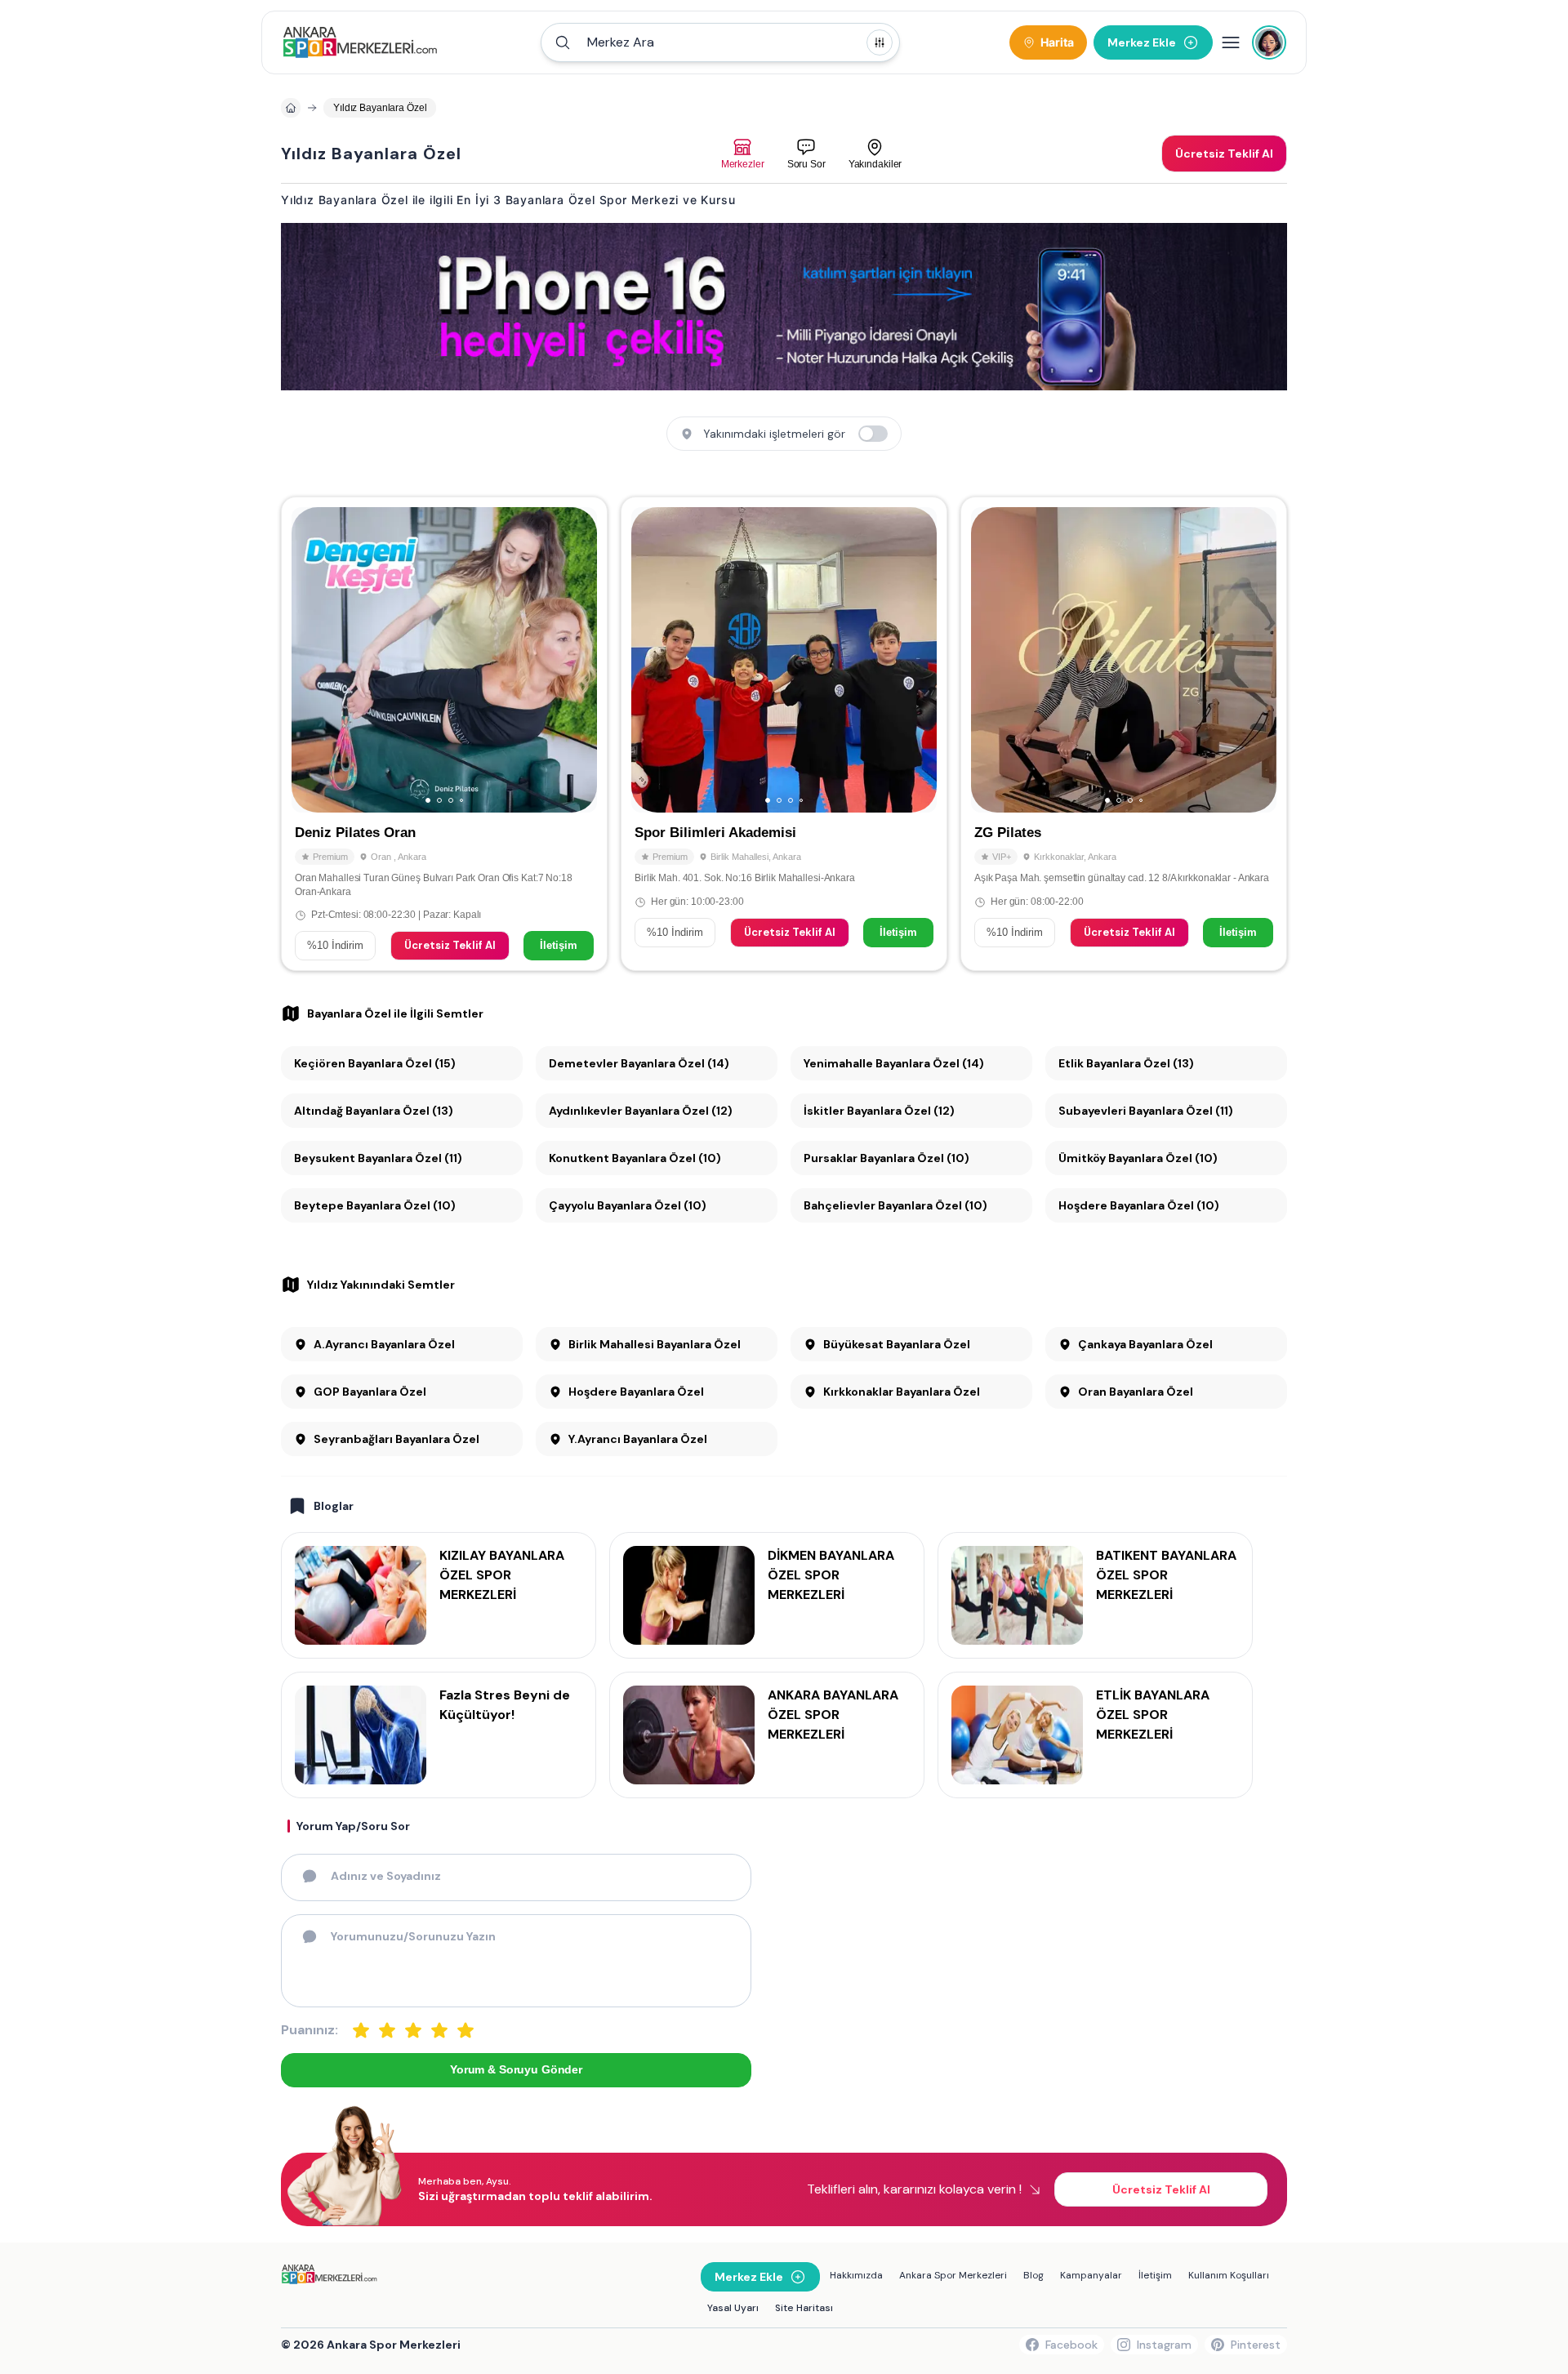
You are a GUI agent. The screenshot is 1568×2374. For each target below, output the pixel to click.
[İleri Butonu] (311, 660)
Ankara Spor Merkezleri (953, 2275)
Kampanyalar (1091, 2275)
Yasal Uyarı (733, 2308)
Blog (1033, 2275)
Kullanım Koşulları (1229, 2275)
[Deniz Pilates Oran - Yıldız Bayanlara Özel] (444, 734)
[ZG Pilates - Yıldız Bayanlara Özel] (1124, 734)
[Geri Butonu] (577, 660)
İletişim (559, 945)
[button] (720, 42)
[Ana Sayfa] (360, 42)
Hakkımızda (856, 2275)
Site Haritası (804, 2308)
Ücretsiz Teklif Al (450, 945)
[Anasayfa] (291, 108)
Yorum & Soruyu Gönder (516, 2069)
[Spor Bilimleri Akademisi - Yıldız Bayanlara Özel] (784, 734)
